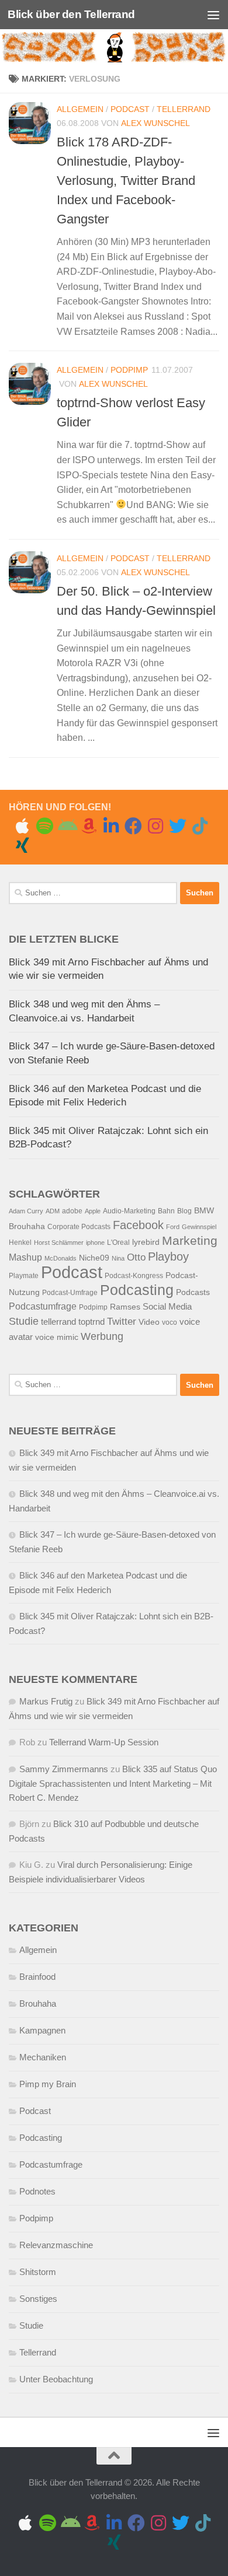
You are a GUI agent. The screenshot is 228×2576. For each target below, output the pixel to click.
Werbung (102, 1336)
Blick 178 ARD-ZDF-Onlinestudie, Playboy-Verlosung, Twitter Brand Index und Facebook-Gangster (126, 181)
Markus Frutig (46, 1701)
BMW (204, 1211)
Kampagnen (42, 2030)
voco (170, 1322)
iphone (95, 1242)
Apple (93, 1211)
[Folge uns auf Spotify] (44, 826)
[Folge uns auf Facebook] (133, 826)
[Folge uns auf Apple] (22, 826)
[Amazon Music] (89, 826)
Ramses (125, 1307)
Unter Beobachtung (56, 2379)
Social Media (167, 1307)
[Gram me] (156, 826)
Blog (184, 1211)
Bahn (166, 1211)
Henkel (20, 1242)
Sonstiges (38, 2299)
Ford (173, 1227)
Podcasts (193, 1292)
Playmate (24, 1276)
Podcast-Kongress (134, 1276)
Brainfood (37, 1977)
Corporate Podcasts (79, 1227)
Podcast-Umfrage (70, 1293)
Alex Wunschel (156, 123)
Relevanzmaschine (56, 2245)
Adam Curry (26, 1211)
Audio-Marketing (129, 1211)
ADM (53, 1211)
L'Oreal (118, 1242)
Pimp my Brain (48, 2084)
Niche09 (94, 1258)
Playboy (168, 1256)
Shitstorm (38, 2272)
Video (149, 1322)
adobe (72, 1211)
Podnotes (37, 2191)
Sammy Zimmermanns (64, 1769)
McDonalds (61, 1258)
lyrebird (146, 1242)
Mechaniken (43, 2057)
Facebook (138, 1225)
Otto (136, 1257)
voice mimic (57, 1337)
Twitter (122, 1322)
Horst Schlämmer (59, 1242)
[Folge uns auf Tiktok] (200, 826)
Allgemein (80, 109)
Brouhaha (27, 1226)
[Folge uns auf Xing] (22, 845)
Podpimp (129, 370)
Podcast (130, 109)
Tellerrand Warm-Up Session (104, 1742)
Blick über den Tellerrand (71, 14)
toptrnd (91, 1322)
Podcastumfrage (43, 1306)
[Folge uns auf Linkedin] (111, 826)
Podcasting (137, 1290)
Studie (24, 1321)
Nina (118, 1258)
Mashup (25, 1257)
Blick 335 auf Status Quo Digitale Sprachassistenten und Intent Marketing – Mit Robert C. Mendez (113, 1783)
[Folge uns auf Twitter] (178, 826)
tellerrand (58, 1322)
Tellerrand (184, 109)
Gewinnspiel (199, 1227)
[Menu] (213, 15)
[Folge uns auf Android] (67, 826)
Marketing (190, 1240)
